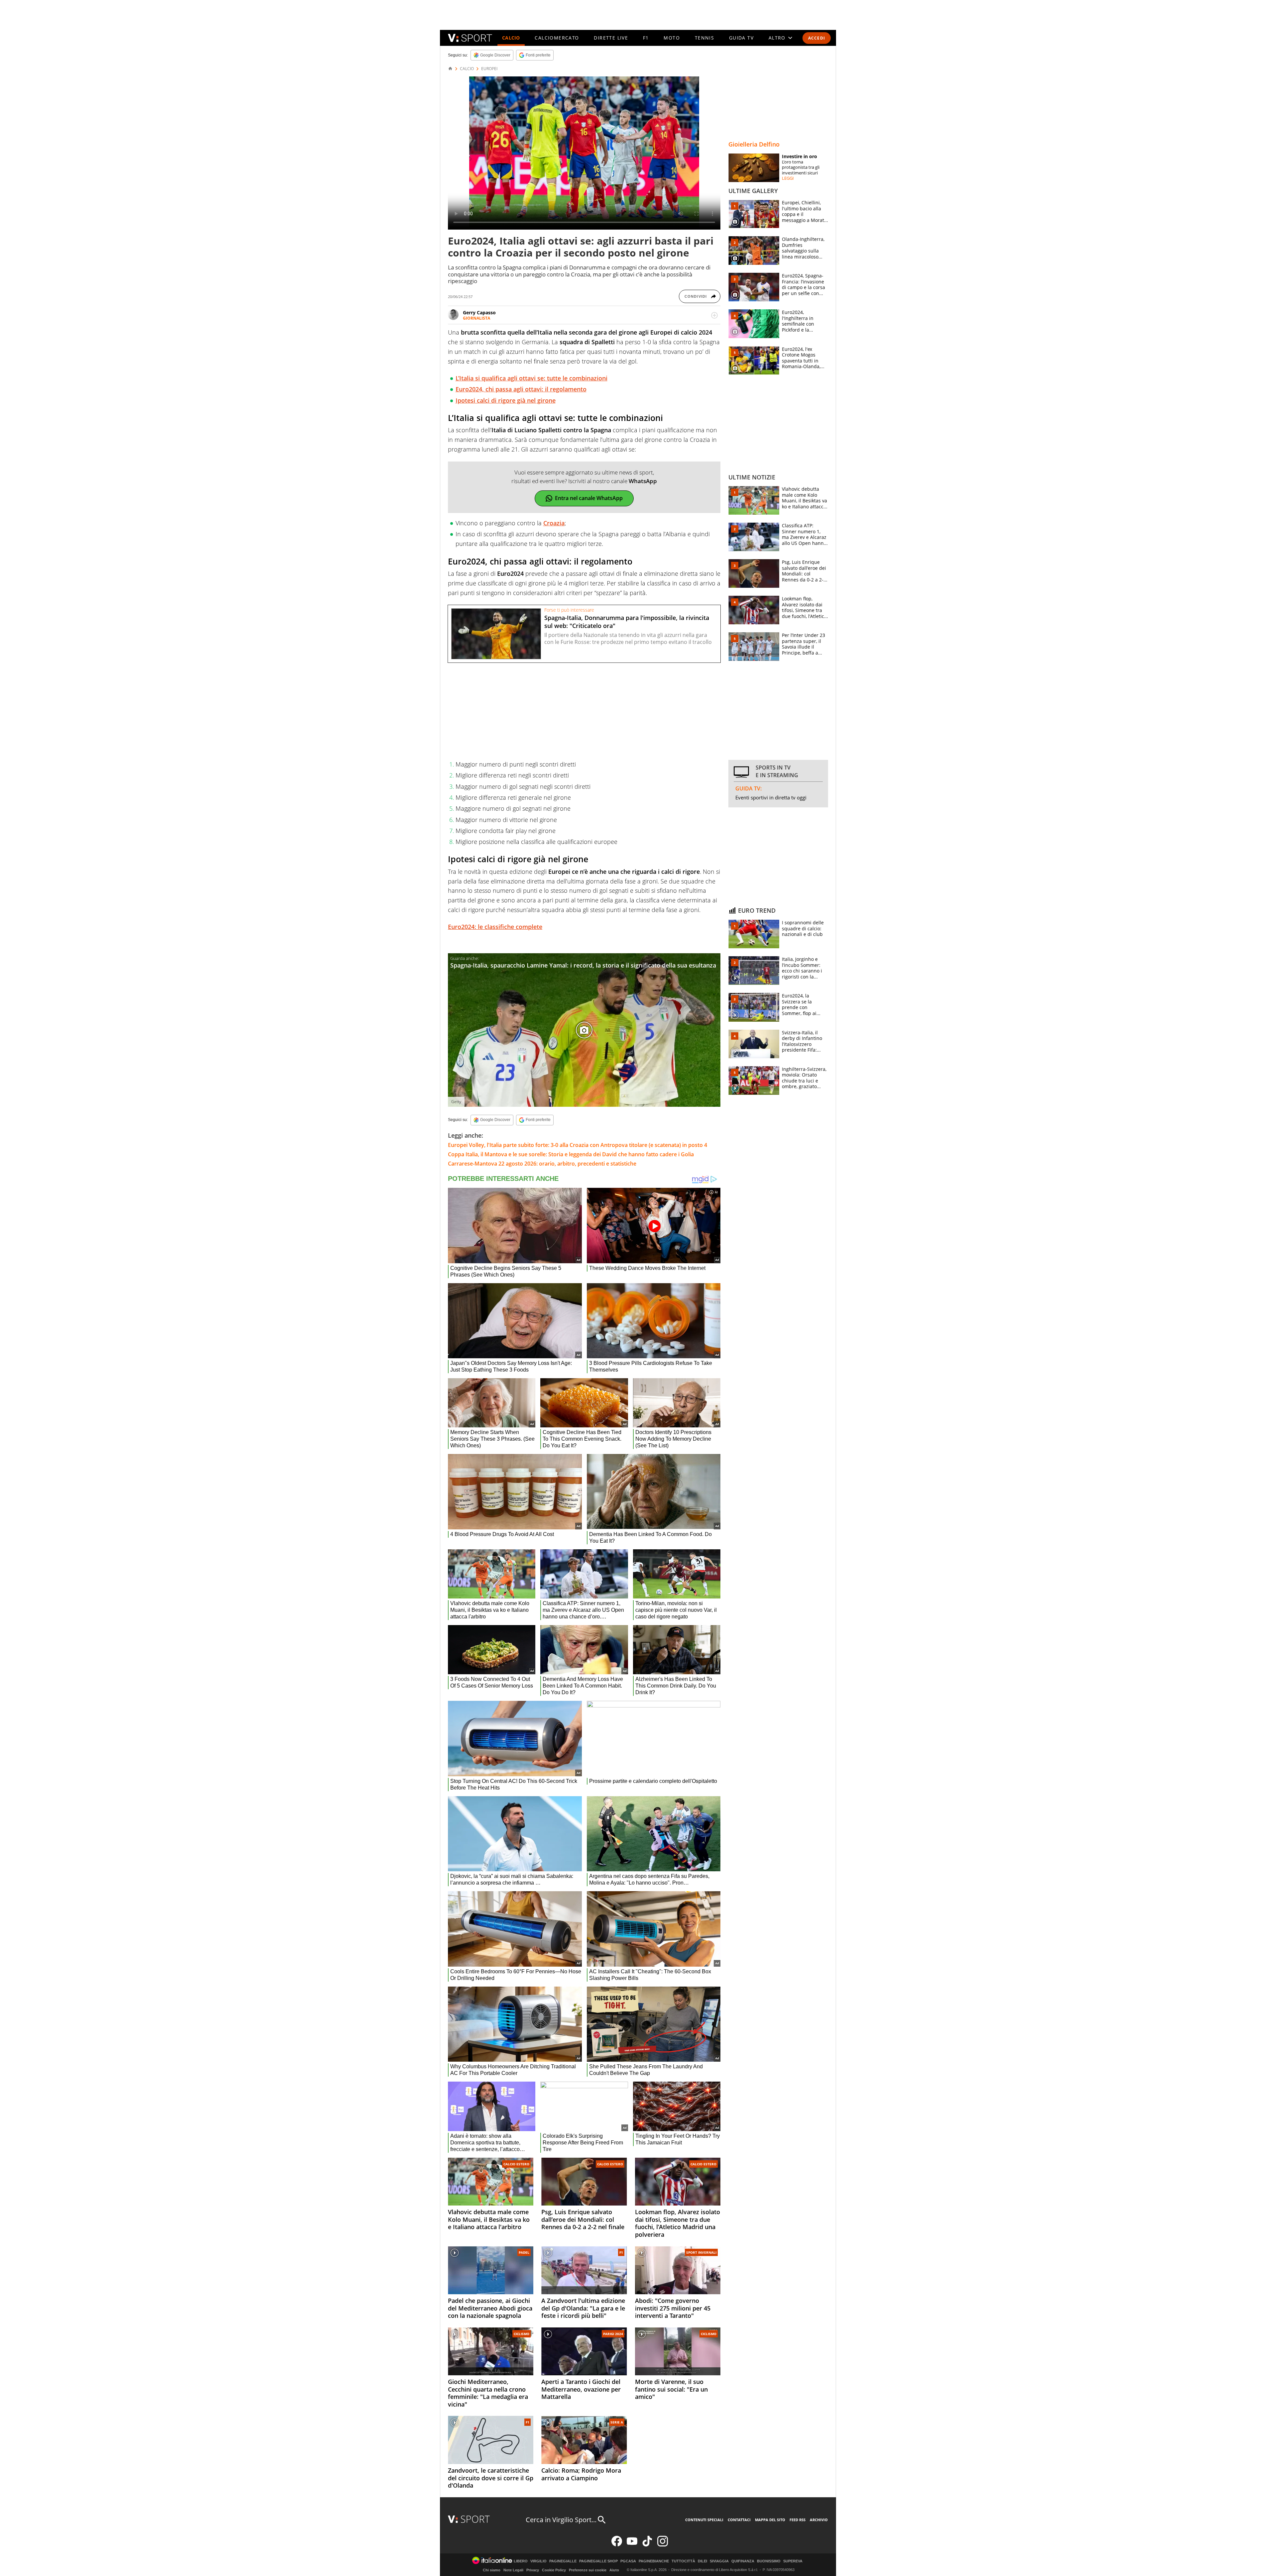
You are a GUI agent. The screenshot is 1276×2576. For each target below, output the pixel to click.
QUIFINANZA (743, 2561)
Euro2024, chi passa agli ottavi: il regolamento (521, 389)
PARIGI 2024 (613, 2334)
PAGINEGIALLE (563, 2561)
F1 (646, 38)
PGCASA (628, 2561)
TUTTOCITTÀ (683, 2561)
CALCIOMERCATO (557, 38)
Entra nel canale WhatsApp (589, 498)
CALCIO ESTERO (516, 2164)
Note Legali (513, 2570)
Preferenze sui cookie (588, 2570)
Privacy (533, 2570)
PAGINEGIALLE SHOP (598, 2561)
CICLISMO (522, 2334)
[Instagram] (663, 2545)
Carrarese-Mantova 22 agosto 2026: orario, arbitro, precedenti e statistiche (542, 1164)
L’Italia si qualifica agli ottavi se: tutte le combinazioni (532, 378)
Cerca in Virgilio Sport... (561, 2520)
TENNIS (704, 38)
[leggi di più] (714, 315)
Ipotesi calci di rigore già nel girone (506, 400)
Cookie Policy (554, 2570)
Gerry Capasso (479, 312)
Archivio (819, 2520)
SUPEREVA (793, 2561)
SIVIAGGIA (719, 2561)
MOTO (672, 38)
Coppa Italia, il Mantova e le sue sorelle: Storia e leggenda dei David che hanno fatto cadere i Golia (571, 1154)
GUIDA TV (741, 38)
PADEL (524, 2252)
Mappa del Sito (770, 2520)
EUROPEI (489, 69)
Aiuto (614, 2570)
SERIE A (617, 2422)
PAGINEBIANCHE (654, 2561)
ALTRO (777, 38)
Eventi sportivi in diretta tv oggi (771, 797)
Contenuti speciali (704, 2520)
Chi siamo (492, 2570)
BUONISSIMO (769, 2561)
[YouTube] (632, 2545)
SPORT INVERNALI (701, 2252)
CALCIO (511, 38)
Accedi (817, 38)
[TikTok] (647, 2545)
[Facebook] (617, 2545)
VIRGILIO (538, 2561)
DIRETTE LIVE (611, 38)
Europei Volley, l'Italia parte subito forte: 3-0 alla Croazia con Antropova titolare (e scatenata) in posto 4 (578, 1145)
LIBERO (521, 2561)
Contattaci (739, 2520)
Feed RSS (797, 2520)
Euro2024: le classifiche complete (495, 927)
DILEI (702, 2561)
